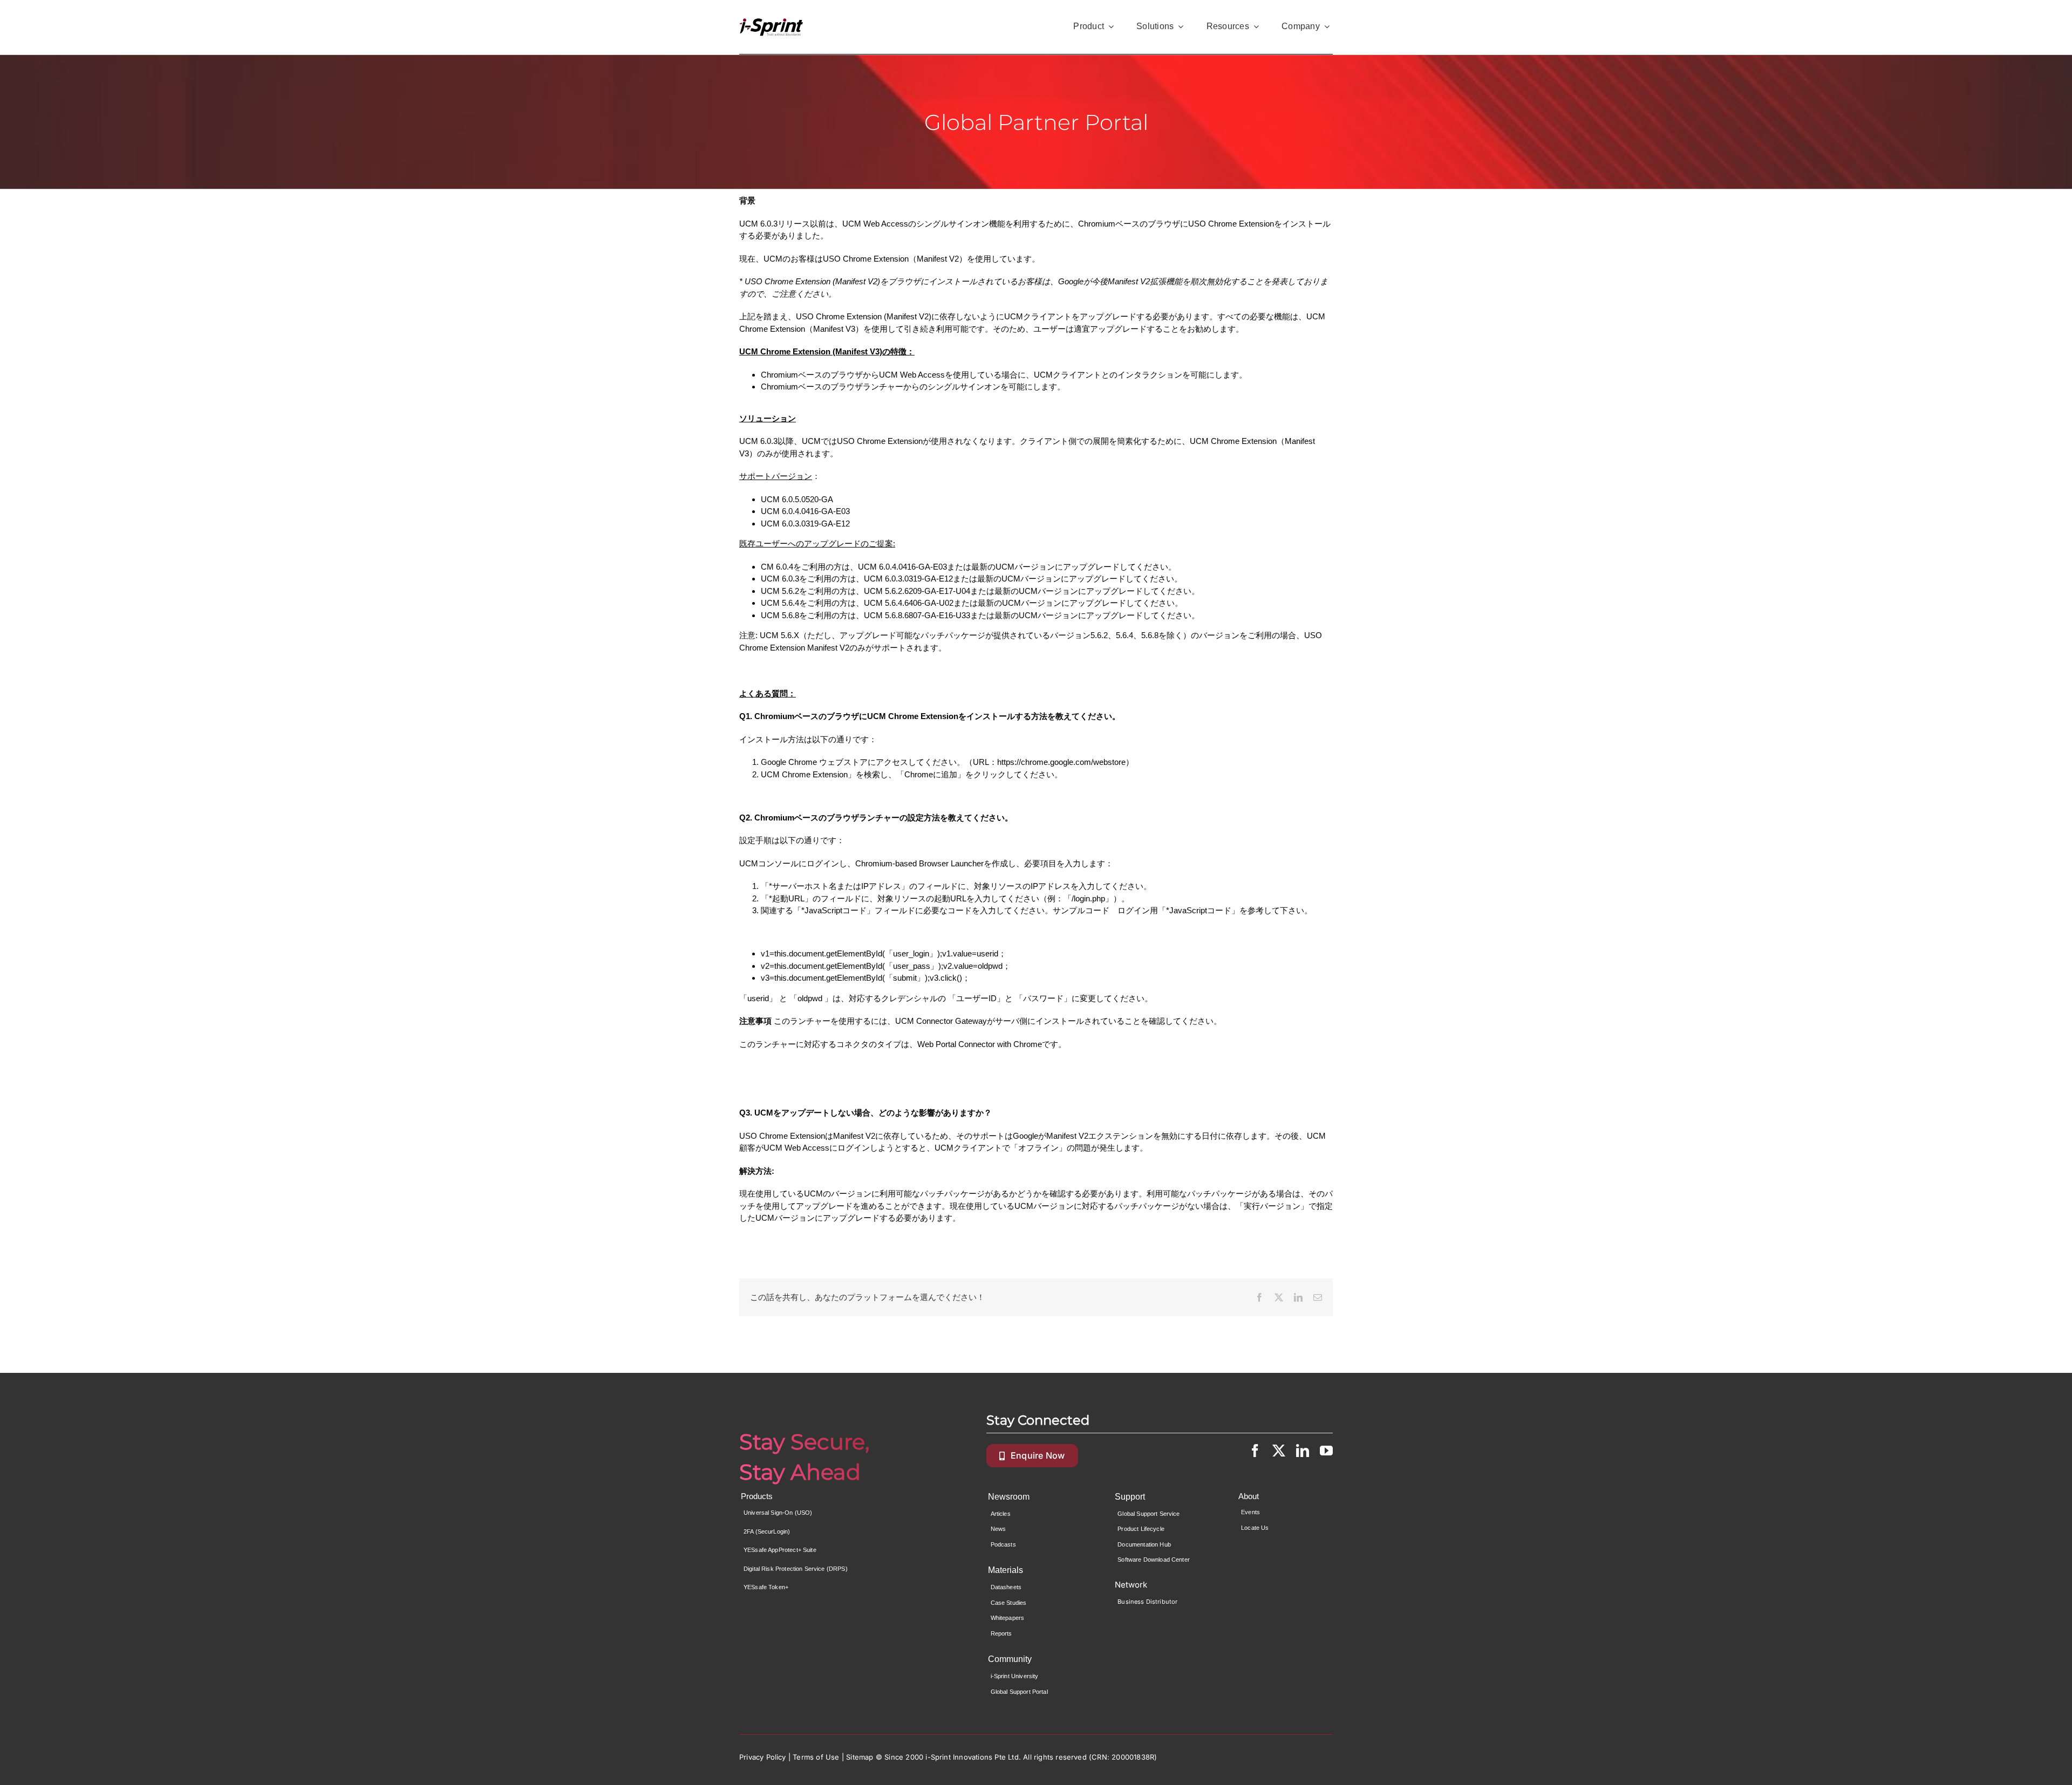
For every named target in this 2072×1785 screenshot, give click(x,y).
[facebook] (1255, 1451)
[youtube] (1326, 1451)
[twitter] (1279, 1451)
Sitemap (860, 1757)
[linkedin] (1303, 1451)
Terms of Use (816, 1757)
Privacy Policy (763, 1757)
